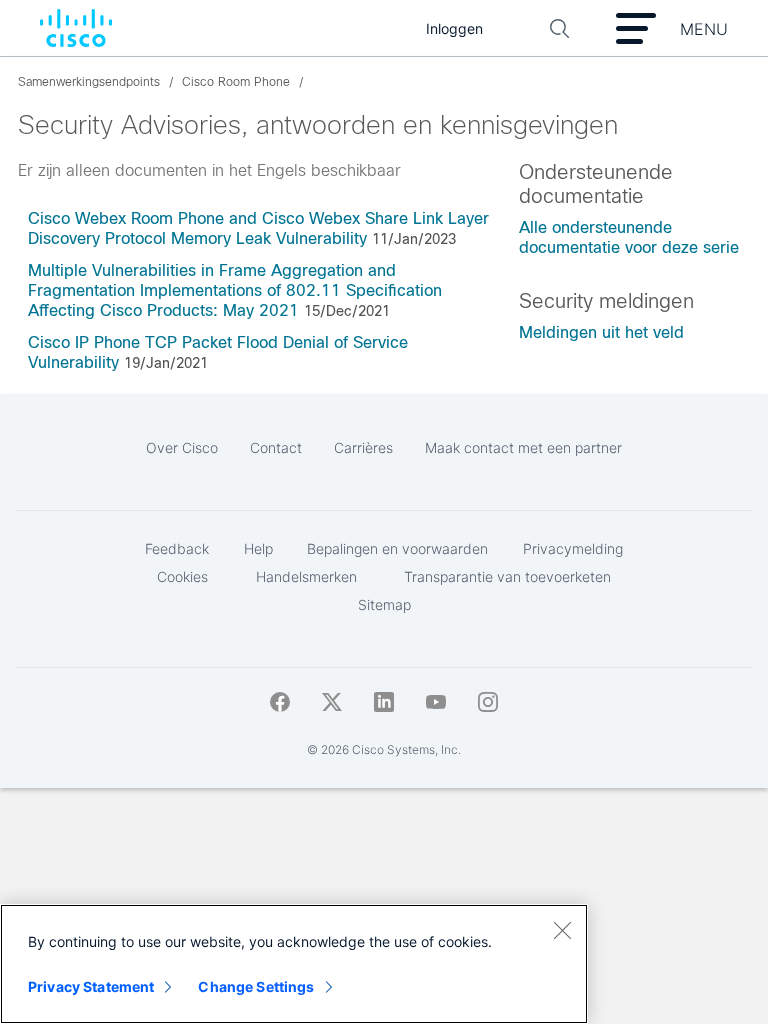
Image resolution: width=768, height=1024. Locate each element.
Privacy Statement (91, 986)
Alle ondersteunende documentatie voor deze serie (629, 237)
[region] (294, 964)
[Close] (562, 930)
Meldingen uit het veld (601, 332)
